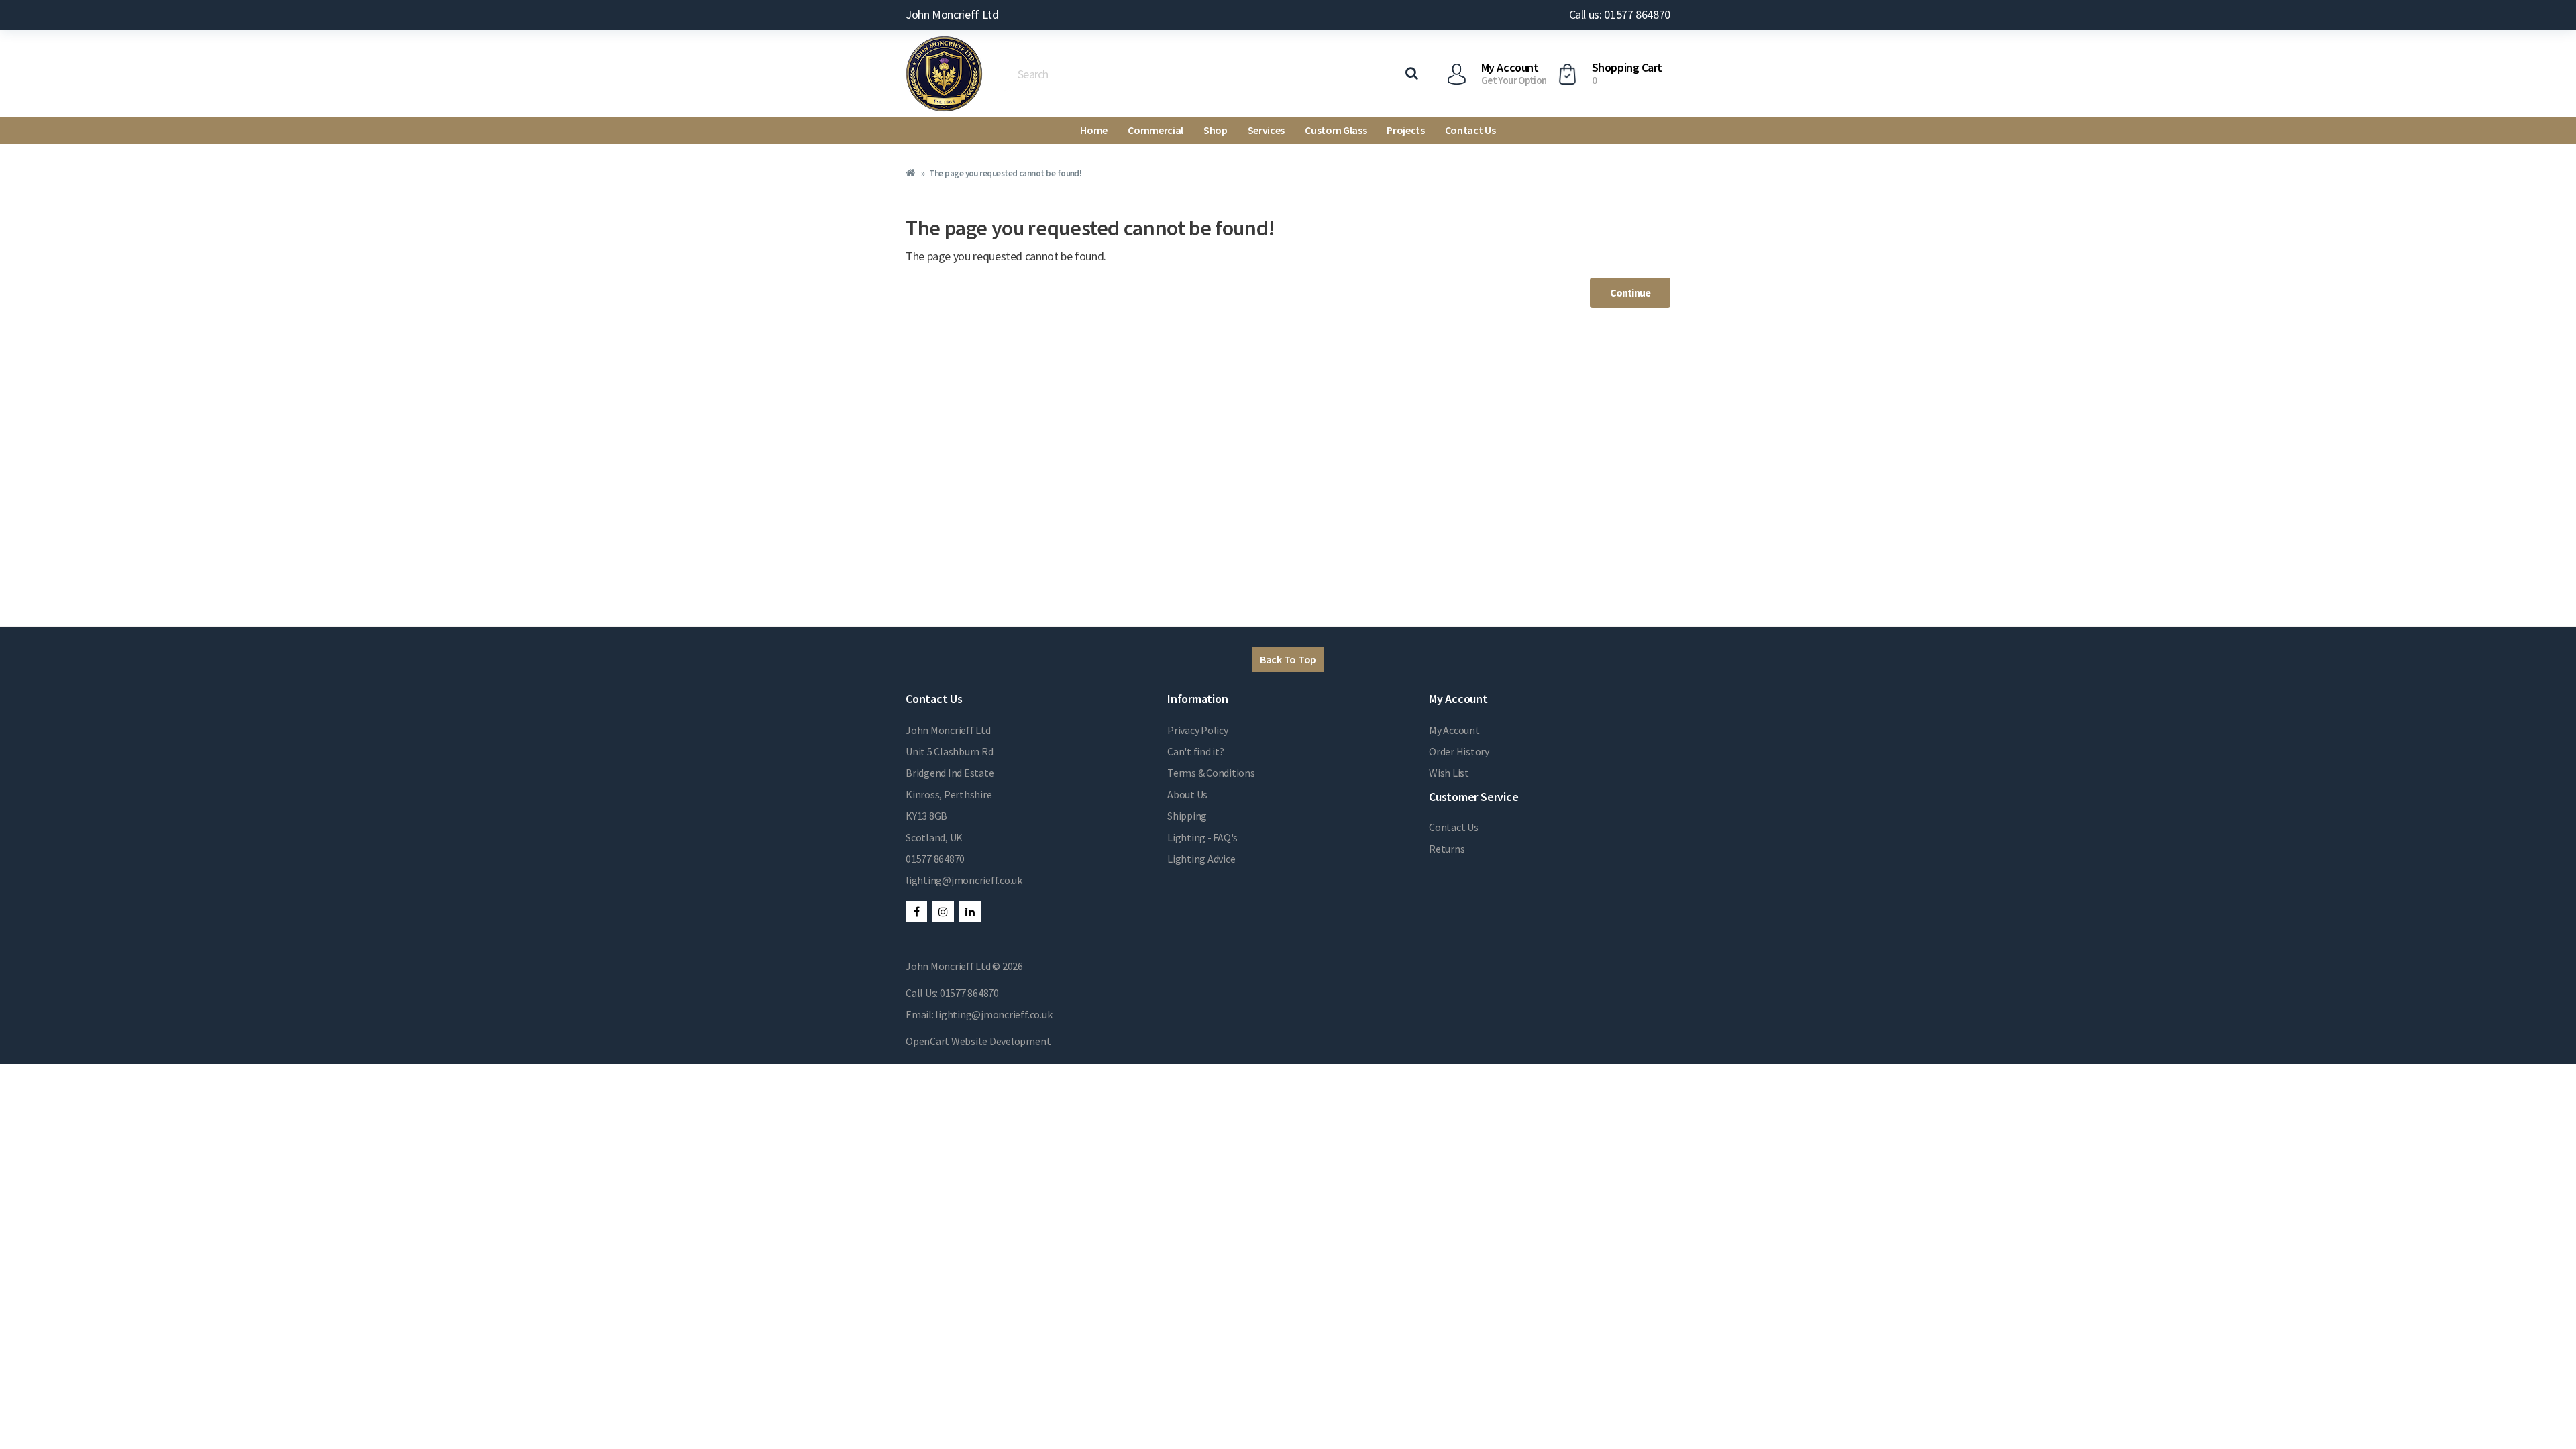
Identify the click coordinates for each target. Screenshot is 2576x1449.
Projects (1405, 130)
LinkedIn (970, 912)
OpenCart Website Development (978, 1041)
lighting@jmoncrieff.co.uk (964, 880)
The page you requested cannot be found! (1005, 173)
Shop (1216, 130)
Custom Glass (1336, 130)
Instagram (943, 912)
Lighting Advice (1201, 859)
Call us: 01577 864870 (1620, 14)
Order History (1459, 751)
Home (1094, 130)
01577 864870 (935, 859)
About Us (1187, 794)
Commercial (1156, 130)
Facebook (916, 912)
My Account (1454, 730)
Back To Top (1288, 659)
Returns (1447, 849)
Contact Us (1470, 130)
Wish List (1449, 773)
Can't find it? (1196, 751)
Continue (1630, 292)
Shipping (1187, 816)
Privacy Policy (1198, 730)
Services (1266, 130)
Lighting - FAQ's (1202, 837)
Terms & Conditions (1211, 773)
